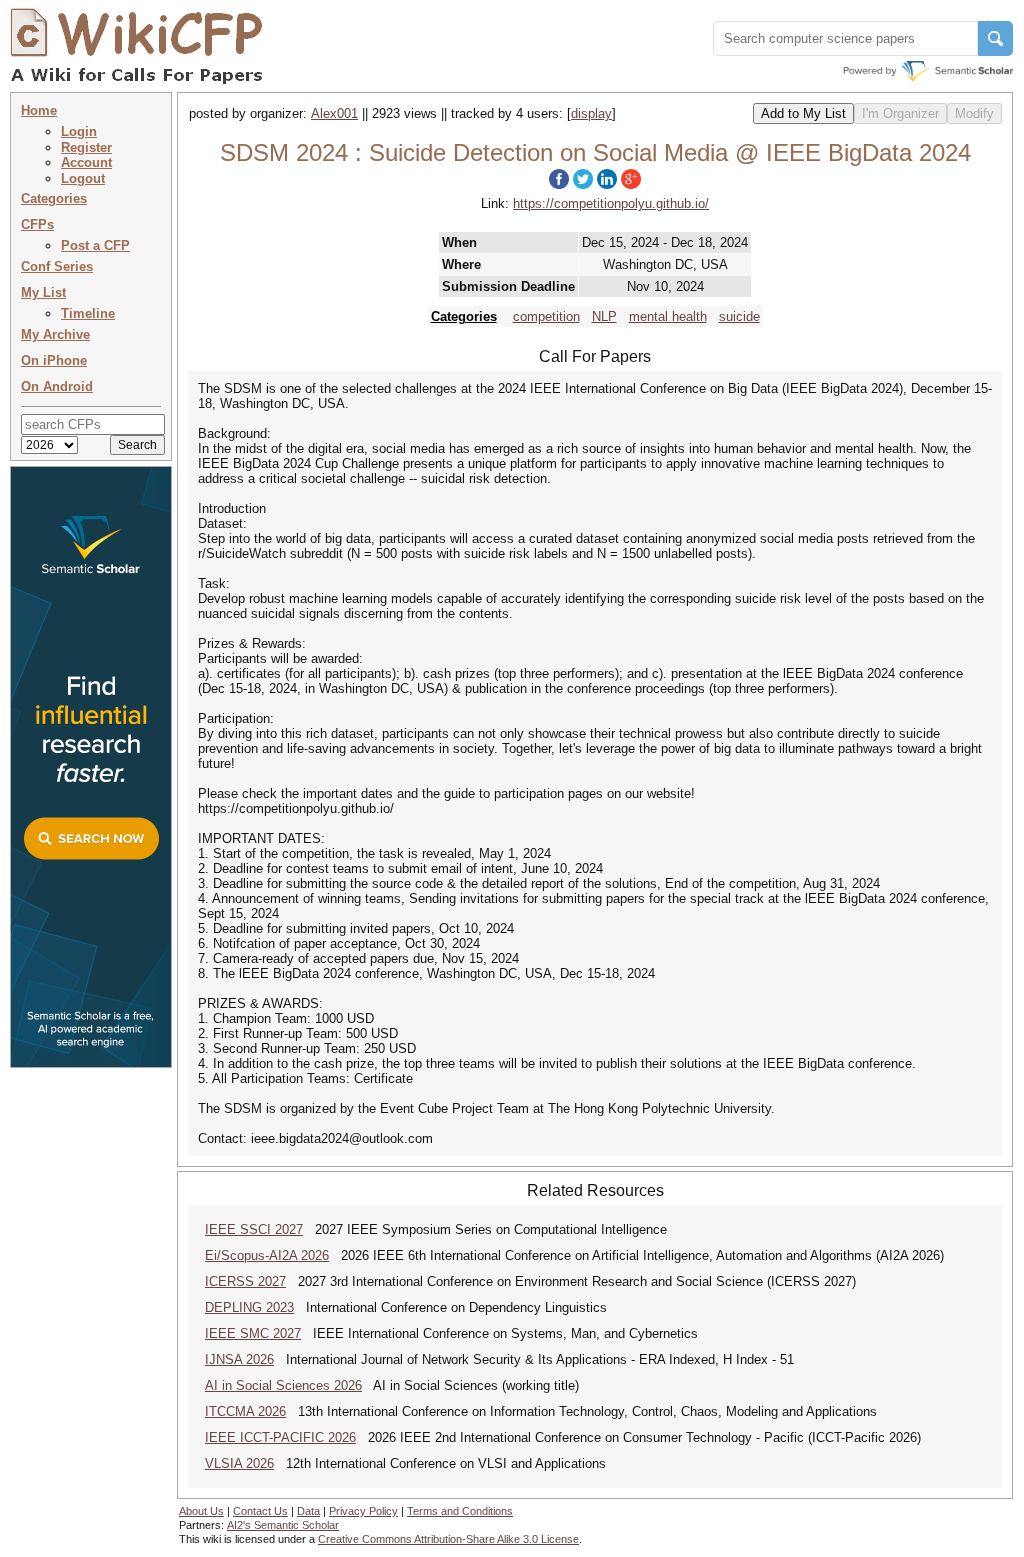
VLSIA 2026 (239, 1463)
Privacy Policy (363, 1511)
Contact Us (260, 1511)
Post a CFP (95, 245)
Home (39, 110)
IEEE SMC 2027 (253, 1333)
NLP (604, 316)
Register (86, 147)
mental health (668, 316)
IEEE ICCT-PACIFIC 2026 (280, 1437)
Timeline (88, 313)
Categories (54, 198)
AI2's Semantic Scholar (283, 1525)
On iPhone (54, 360)
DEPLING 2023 (249, 1307)
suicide (739, 316)
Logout (83, 178)
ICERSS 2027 (245, 1281)
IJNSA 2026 (239, 1359)
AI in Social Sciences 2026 (283, 1385)
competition (546, 316)
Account (86, 162)
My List (43, 292)
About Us (201, 1511)
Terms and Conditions (460, 1511)
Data (308, 1511)
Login (79, 131)
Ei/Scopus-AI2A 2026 (267, 1255)
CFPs (37, 224)
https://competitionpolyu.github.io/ (611, 203)
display (591, 113)
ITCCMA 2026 (245, 1411)
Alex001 (334, 113)
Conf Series (57, 266)
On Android (57, 386)
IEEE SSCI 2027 (254, 1229)
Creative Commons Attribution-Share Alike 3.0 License (448, 1539)
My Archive (55, 334)
